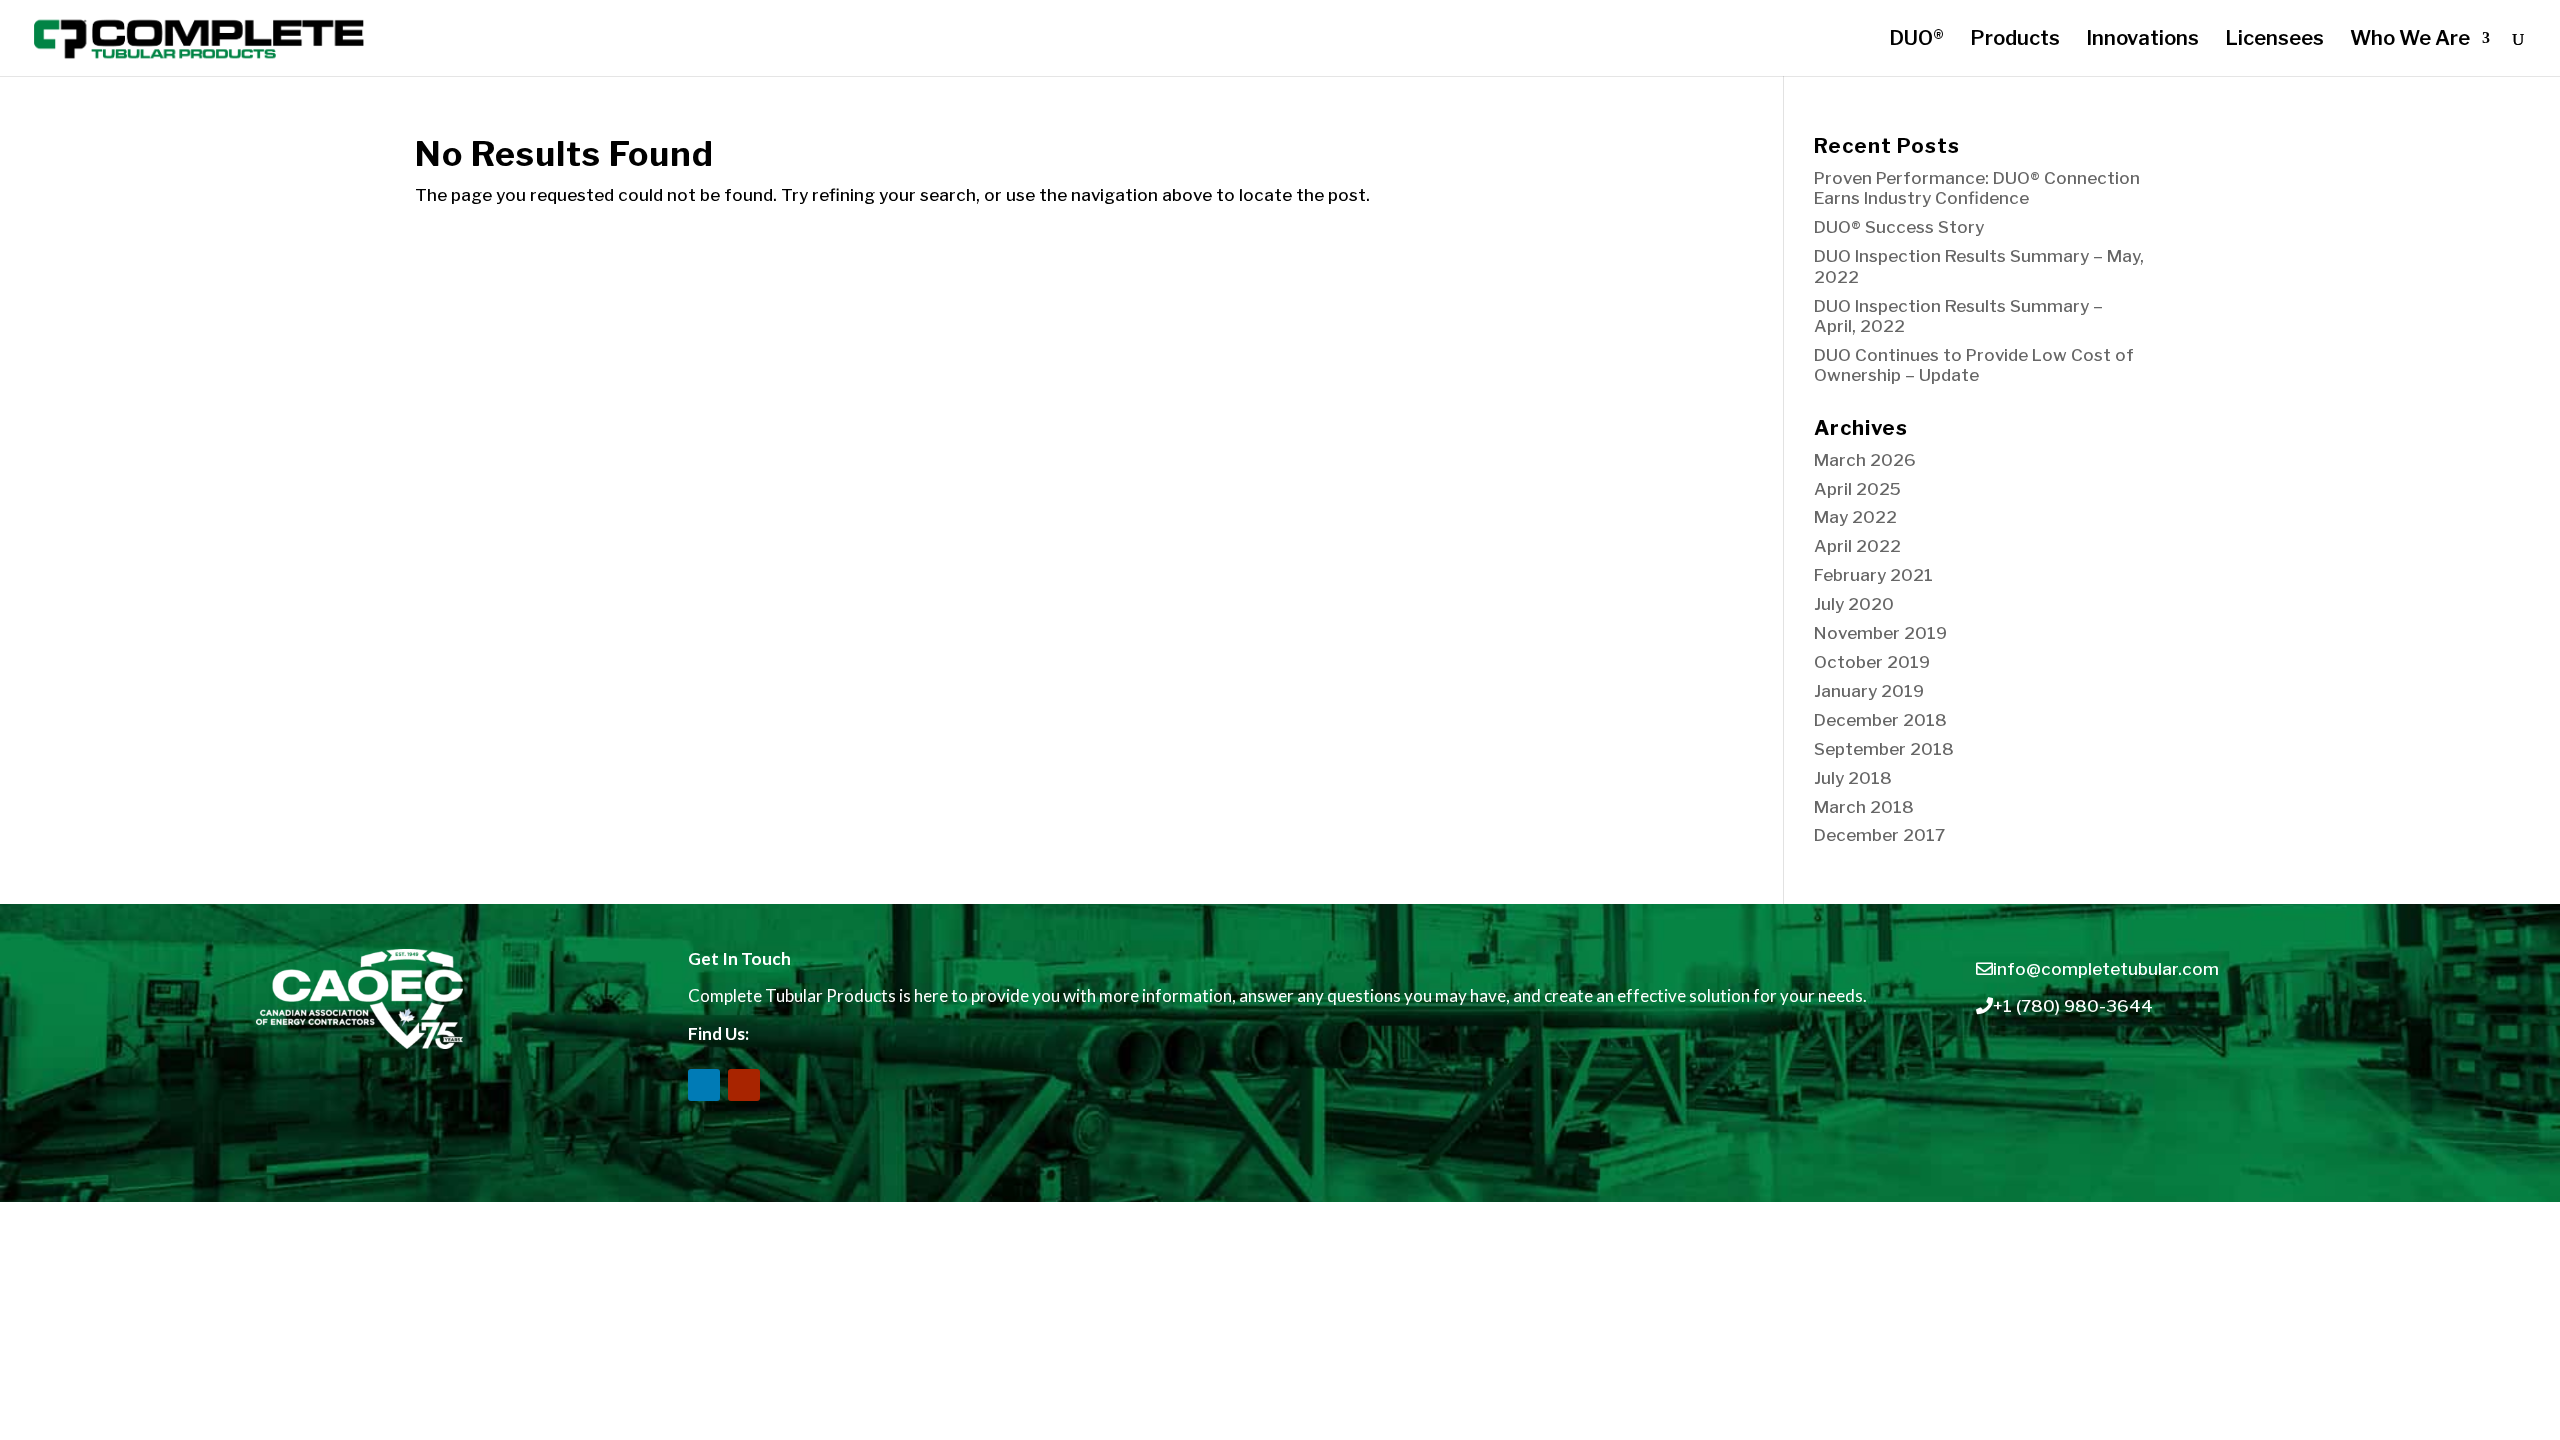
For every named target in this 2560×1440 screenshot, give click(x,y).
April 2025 (1857, 489)
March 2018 (1864, 807)
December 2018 (1880, 720)
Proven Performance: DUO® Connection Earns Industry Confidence (1977, 188)
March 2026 (1865, 460)
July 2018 (1853, 778)
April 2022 (1857, 546)
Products (2015, 40)
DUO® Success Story (1899, 227)
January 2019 (1869, 691)
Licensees (2274, 40)
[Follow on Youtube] (744, 1085)
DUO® (1916, 40)
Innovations (2142, 40)
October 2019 (1872, 662)
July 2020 (1854, 604)
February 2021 (1873, 575)
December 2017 (1879, 835)
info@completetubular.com (2106, 969)
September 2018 (1884, 749)
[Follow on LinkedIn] (704, 1085)
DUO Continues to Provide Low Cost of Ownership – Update (1974, 365)
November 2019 (1880, 633)
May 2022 (1855, 517)
